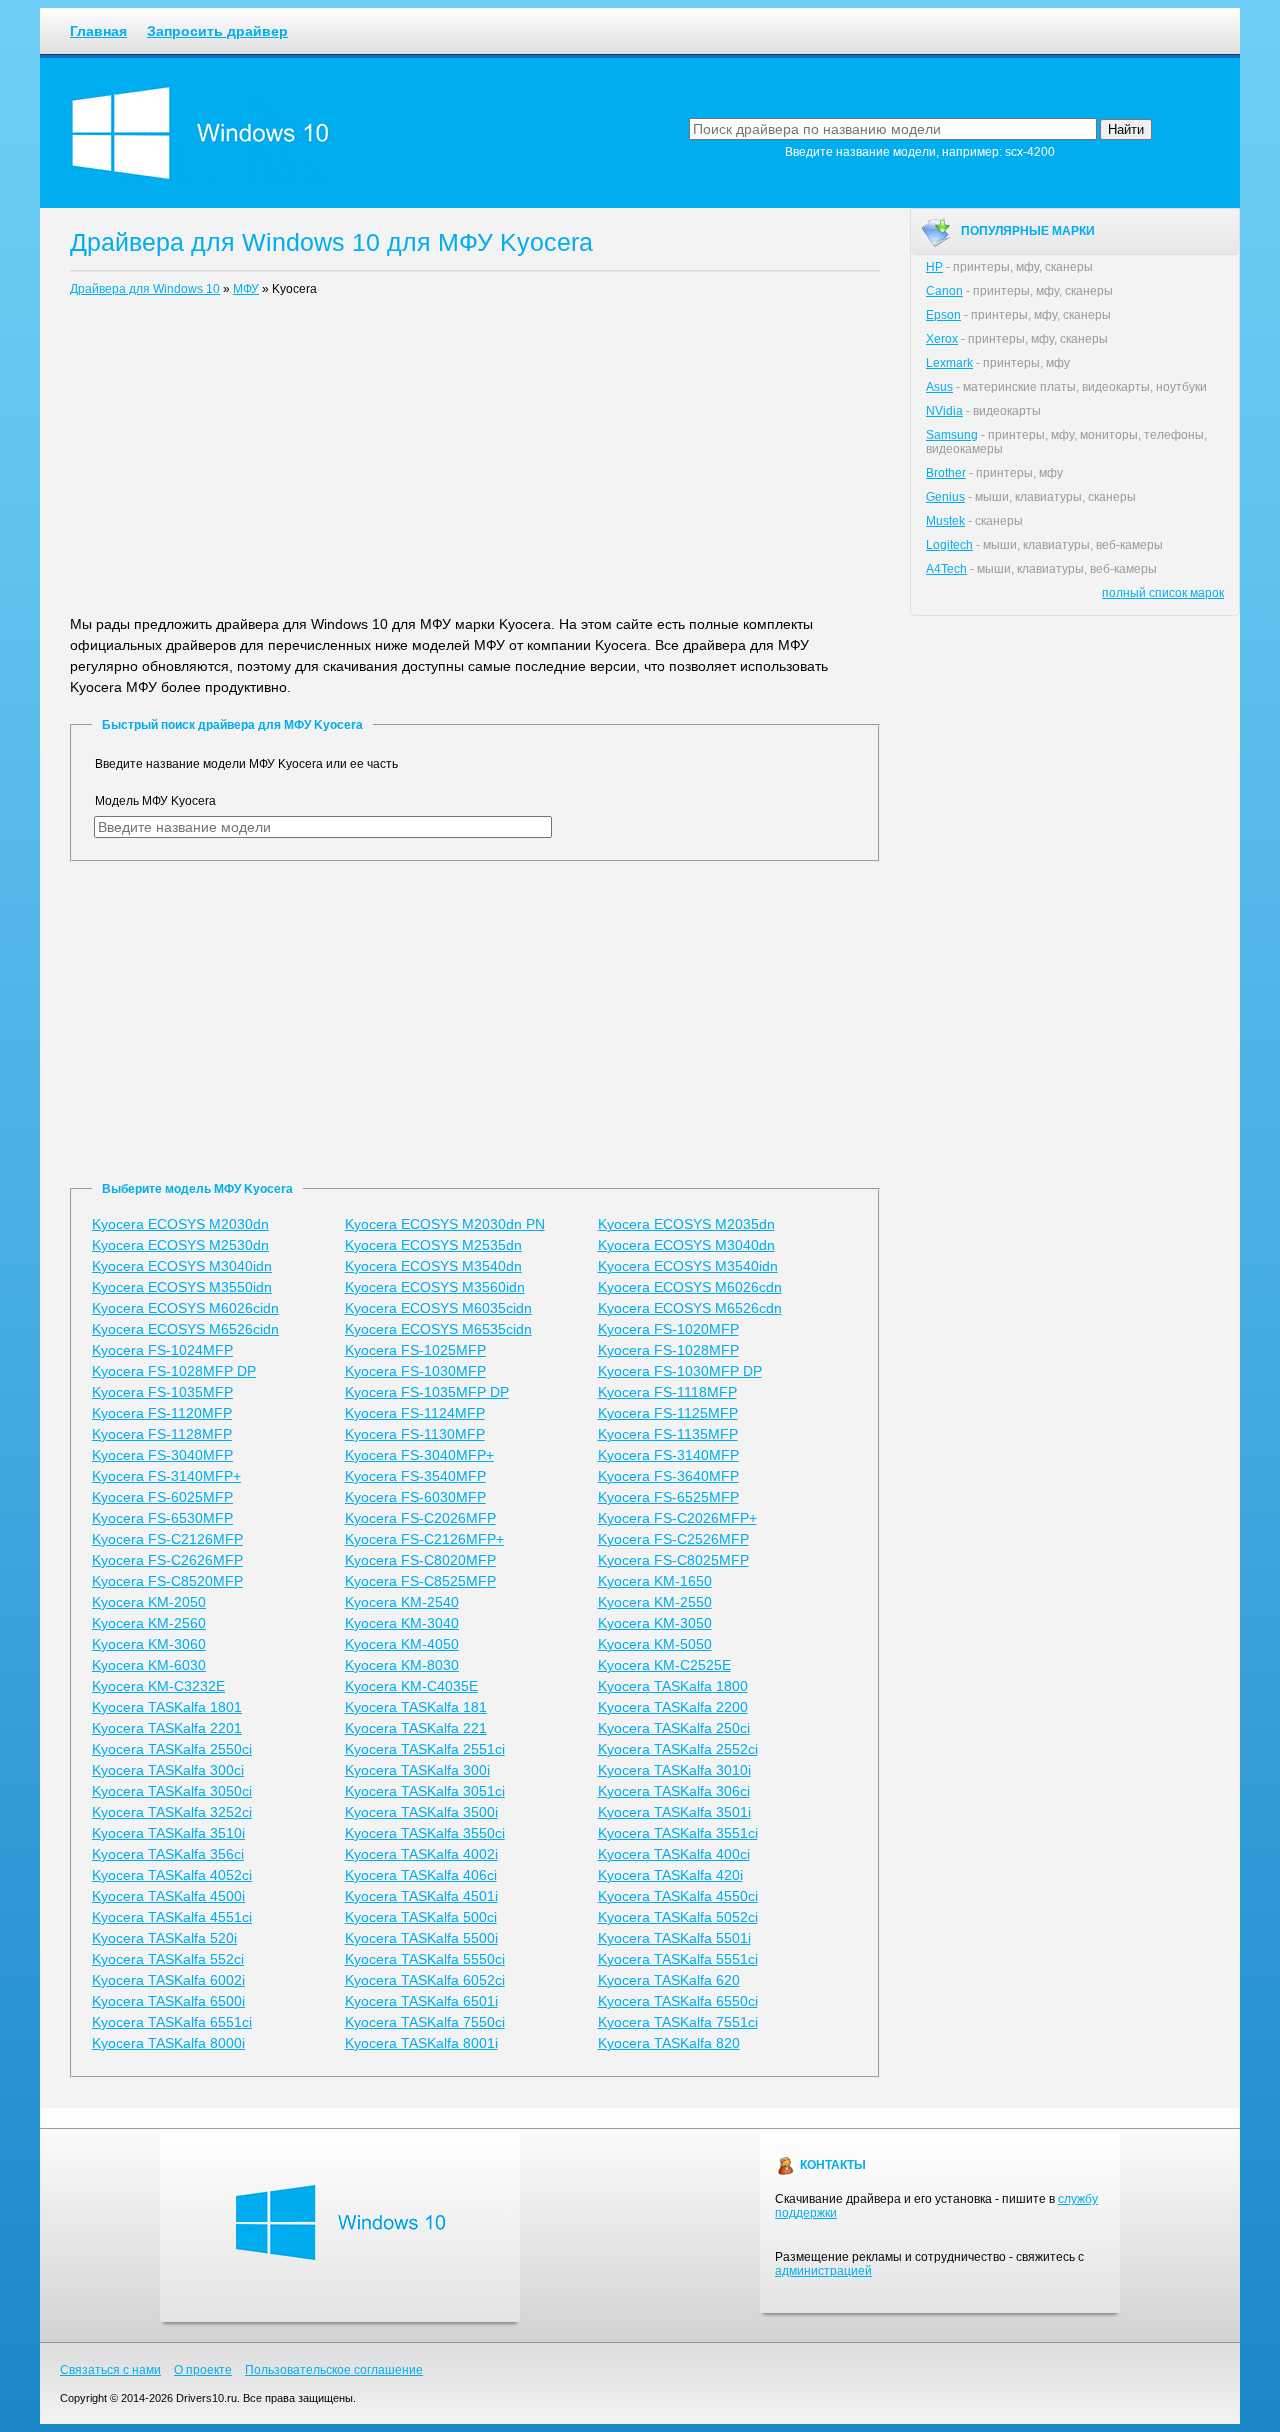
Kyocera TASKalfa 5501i (674, 1938)
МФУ (246, 289)
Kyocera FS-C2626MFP (167, 1560)
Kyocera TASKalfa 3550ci (425, 1833)
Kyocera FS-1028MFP (668, 1350)
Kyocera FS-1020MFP (668, 1329)
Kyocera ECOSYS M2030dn (180, 1224)
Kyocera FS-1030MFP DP (680, 1371)
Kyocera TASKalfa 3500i (421, 1812)
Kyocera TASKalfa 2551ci (425, 1749)
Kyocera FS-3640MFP (668, 1476)
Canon (944, 291)
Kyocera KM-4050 (402, 1644)
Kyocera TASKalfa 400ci (674, 1854)
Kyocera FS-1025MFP (415, 1350)
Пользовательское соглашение (334, 2370)
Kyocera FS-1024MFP (162, 1350)
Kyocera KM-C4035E (411, 1686)
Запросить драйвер (217, 31)
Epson (943, 315)
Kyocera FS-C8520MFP (167, 1581)
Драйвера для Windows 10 (145, 289)
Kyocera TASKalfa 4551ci (172, 1917)
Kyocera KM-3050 (655, 1623)
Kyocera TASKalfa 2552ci (678, 1749)
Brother (946, 473)
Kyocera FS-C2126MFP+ (424, 1539)
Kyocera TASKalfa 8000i (168, 2043)
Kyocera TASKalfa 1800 (673, 1686)
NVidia (944, 411)
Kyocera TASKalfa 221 (416, 1728)
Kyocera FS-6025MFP (162, 1497)
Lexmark (949, 363)
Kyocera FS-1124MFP (415, 1413)
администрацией (823, 2271)
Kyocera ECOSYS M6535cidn (438, 1329)
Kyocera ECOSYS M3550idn (182, 1287)
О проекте (203, 2370)
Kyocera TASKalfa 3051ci (425, 1791)
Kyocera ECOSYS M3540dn (433, 1266)
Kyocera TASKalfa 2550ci (172, 1749)
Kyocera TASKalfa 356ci (168, 1854)
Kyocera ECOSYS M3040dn (686, 1245)
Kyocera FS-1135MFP (668, 1434)
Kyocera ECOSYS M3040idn (182, 1266)
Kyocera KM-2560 (149, 1623)
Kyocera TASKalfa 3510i (168, 1833)
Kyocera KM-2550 (655, 1602)
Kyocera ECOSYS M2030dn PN (445, 1224)
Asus (939, 387)
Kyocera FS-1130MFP (415, 1434)
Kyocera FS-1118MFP (667, 1392)
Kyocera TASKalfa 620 (669, 1980)
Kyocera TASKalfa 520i (164, 1938)
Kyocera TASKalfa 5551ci (678, 1959)
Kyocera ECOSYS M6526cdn (690, 1308)
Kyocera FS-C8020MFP (420, 1560)
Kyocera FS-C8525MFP (420, 1581)
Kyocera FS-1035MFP (162, 1392)
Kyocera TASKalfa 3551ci (678, 1833)
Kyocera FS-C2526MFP (673, 1539)
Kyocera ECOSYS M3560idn (435, 1287)
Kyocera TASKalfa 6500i (168, 2001)
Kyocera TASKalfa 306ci (674, 1791)
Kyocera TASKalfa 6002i (168, 1980)
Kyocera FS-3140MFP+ (166, 1476)
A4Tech (946, 569)
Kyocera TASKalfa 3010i (674, 1770)
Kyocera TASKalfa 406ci (421, 1875)
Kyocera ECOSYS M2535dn (433, 1245)
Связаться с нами (110, 2370)
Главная (98, 31)
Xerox (942, 339)
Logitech (949, 545)
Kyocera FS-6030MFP (415, 1497)
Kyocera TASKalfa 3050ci (172, 1791)
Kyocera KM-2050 (149, 1602)
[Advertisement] (475, 460)
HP (934, 267)
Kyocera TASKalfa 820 (669, 2043)
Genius (945, 497)
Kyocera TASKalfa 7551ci (678, 2022)
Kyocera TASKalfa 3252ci (172, 1812)
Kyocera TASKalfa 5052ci (678, 1917)
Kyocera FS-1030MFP (415, 1371)
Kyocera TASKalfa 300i (417, 1770)
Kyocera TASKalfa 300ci (168, 1770)
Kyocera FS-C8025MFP (673, 1560)
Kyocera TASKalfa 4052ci (172, 1875)
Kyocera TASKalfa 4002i (421, 1854)
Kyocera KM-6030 (149, 1665)
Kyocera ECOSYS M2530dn (180, 1245)
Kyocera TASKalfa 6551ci (172, 2022)
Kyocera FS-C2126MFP (167, 1539)
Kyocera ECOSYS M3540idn (688, 1266)
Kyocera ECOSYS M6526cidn (185, 1329)
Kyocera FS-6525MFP (668, 1497)
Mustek (945, 521)
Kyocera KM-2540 (402, 1602)
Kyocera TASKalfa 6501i (421, 2001)
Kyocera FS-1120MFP (162, 1413)
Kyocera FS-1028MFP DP (174, 1371)
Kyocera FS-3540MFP (415, 1476)
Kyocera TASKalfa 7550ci (425, 2022)
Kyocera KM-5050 (655, 1644)
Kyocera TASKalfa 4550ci (678, 1896)
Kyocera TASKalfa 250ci (674, 1728)
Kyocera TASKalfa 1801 (167, 1707)
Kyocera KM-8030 (402, 1665)
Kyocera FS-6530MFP (162, 1518)
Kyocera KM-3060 (149, 1644)
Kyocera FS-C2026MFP (420, 1518)
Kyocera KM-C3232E (158, 1686)
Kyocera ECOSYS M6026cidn (185, 1308)
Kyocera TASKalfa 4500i (168, 1896)
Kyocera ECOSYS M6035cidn (438, 1308)
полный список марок (1163, 593)
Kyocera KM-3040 (402, 1623)
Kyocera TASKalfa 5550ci (425, 1959)
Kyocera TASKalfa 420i (670, 1875)
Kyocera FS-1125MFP (668, 1413)
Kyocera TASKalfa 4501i (421, 1896)
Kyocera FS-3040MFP (162, 1455)
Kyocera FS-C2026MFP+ (677, 1518)
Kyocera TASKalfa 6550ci (678, 2001)
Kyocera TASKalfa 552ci (168, 1959)
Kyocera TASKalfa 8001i (421, 2043)
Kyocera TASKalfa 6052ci (425, 1980)
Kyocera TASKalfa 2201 (167, 1728)
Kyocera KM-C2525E (664, 1665)
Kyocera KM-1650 (655, 1581)
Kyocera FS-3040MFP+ (419, 1455)
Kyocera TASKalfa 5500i (421, 1938)
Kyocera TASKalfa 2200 (673, 1707)
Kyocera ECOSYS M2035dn (686, 1224)
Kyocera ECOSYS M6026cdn (690, 1287)
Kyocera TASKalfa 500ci (421, 1917)
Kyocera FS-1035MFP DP (427, 1392)
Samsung (952, 435)
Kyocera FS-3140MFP (668, 1455)
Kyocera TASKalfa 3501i (674, 1812)
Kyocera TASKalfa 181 (416, 1707)
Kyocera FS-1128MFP (162, 1434)
